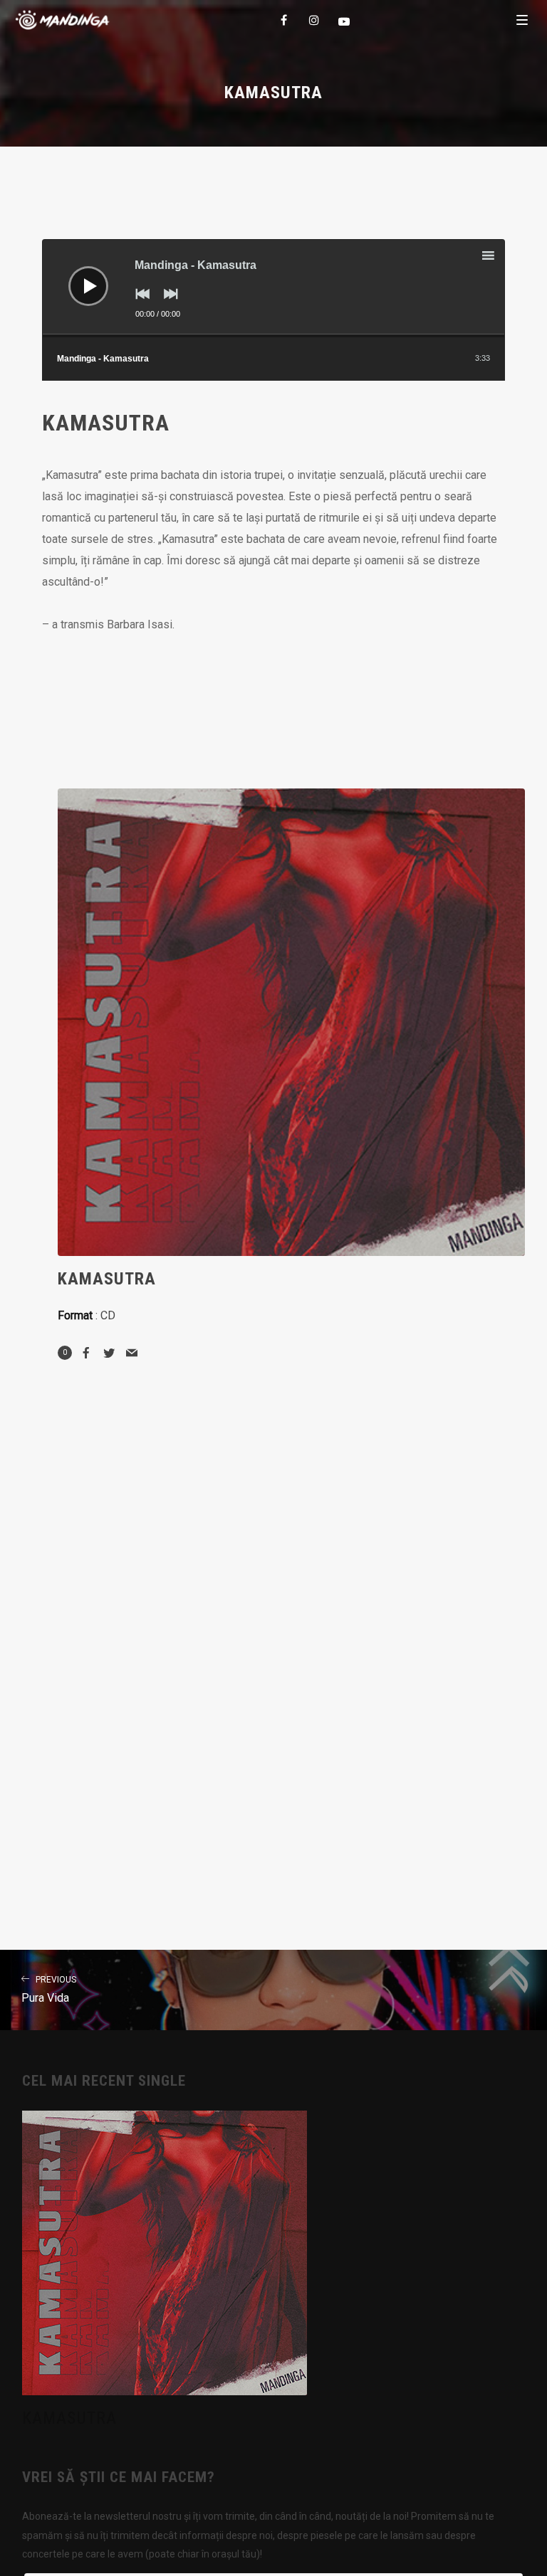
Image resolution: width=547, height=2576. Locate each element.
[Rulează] (78, 275)
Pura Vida (49, 1990)
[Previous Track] (139, 304)
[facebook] (285, 20)
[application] (273, 288)
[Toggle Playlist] (501, 258)
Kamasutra (69, 2418)
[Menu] (522, 19)
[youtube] (345, 21)
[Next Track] (167, 304)
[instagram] (315, 20)
